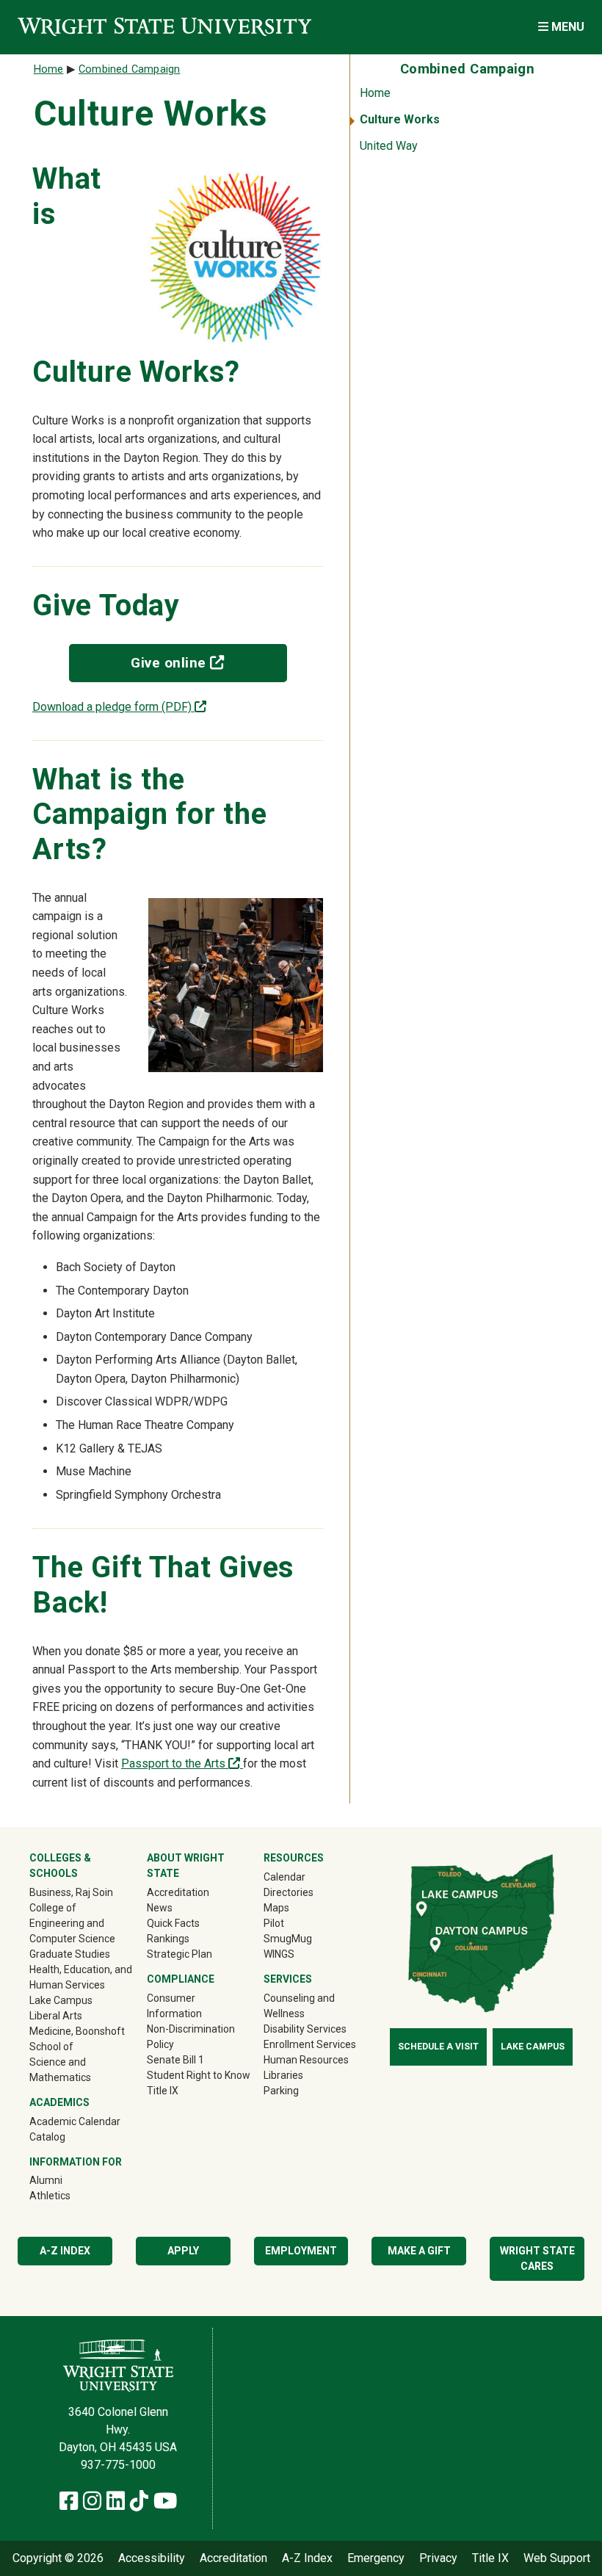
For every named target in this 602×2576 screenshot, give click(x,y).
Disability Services (305, 2029)
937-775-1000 (118, 2465)
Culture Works (400, 119)
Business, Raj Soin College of (71, 1900)
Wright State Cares (537, 2258)
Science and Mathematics (60, 2070)
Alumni (67, 2180)
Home (375, 93)
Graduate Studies (70, 1954)
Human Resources (306, 2060)
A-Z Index (65, 2251)
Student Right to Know (199, 2075)
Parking (281, 2091)
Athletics (71, 2195)
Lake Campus (61, 2000)
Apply (183, 2251)
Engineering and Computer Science (72, 1931)
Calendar (284, 1877)
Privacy (438, 2558)
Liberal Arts (56, 2016)
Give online (208, 662)
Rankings (168, 1939)
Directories (289, 1892)
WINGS (279, 1954)
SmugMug (309, 1938)
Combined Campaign (129, 69)
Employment (301, 2251)
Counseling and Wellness (299, 2006)
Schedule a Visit (438, 2047)
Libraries (283, 2075)
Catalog (47, 2137)
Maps (276, 1908)
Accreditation (178, 1892)
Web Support (557, 2558)
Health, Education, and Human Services (81, 1977)
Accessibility (152, 2558)
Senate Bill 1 (175, 2060)
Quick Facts (173, 1923)
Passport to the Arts (182, 1763)
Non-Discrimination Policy (191, 2037)
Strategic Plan (179, 1954)
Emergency (376, 2558)
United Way (389, 146)
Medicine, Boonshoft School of (77, 2039)
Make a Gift (419, 2251)
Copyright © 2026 (58, 2558)
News (160, 1908)
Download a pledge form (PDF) (119, 707)
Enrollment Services (310, 2044)
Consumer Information (174, 2006)
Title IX (163, 2091)
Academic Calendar (75, 2121)
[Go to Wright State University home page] (164, 27)
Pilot (274, 1923)
